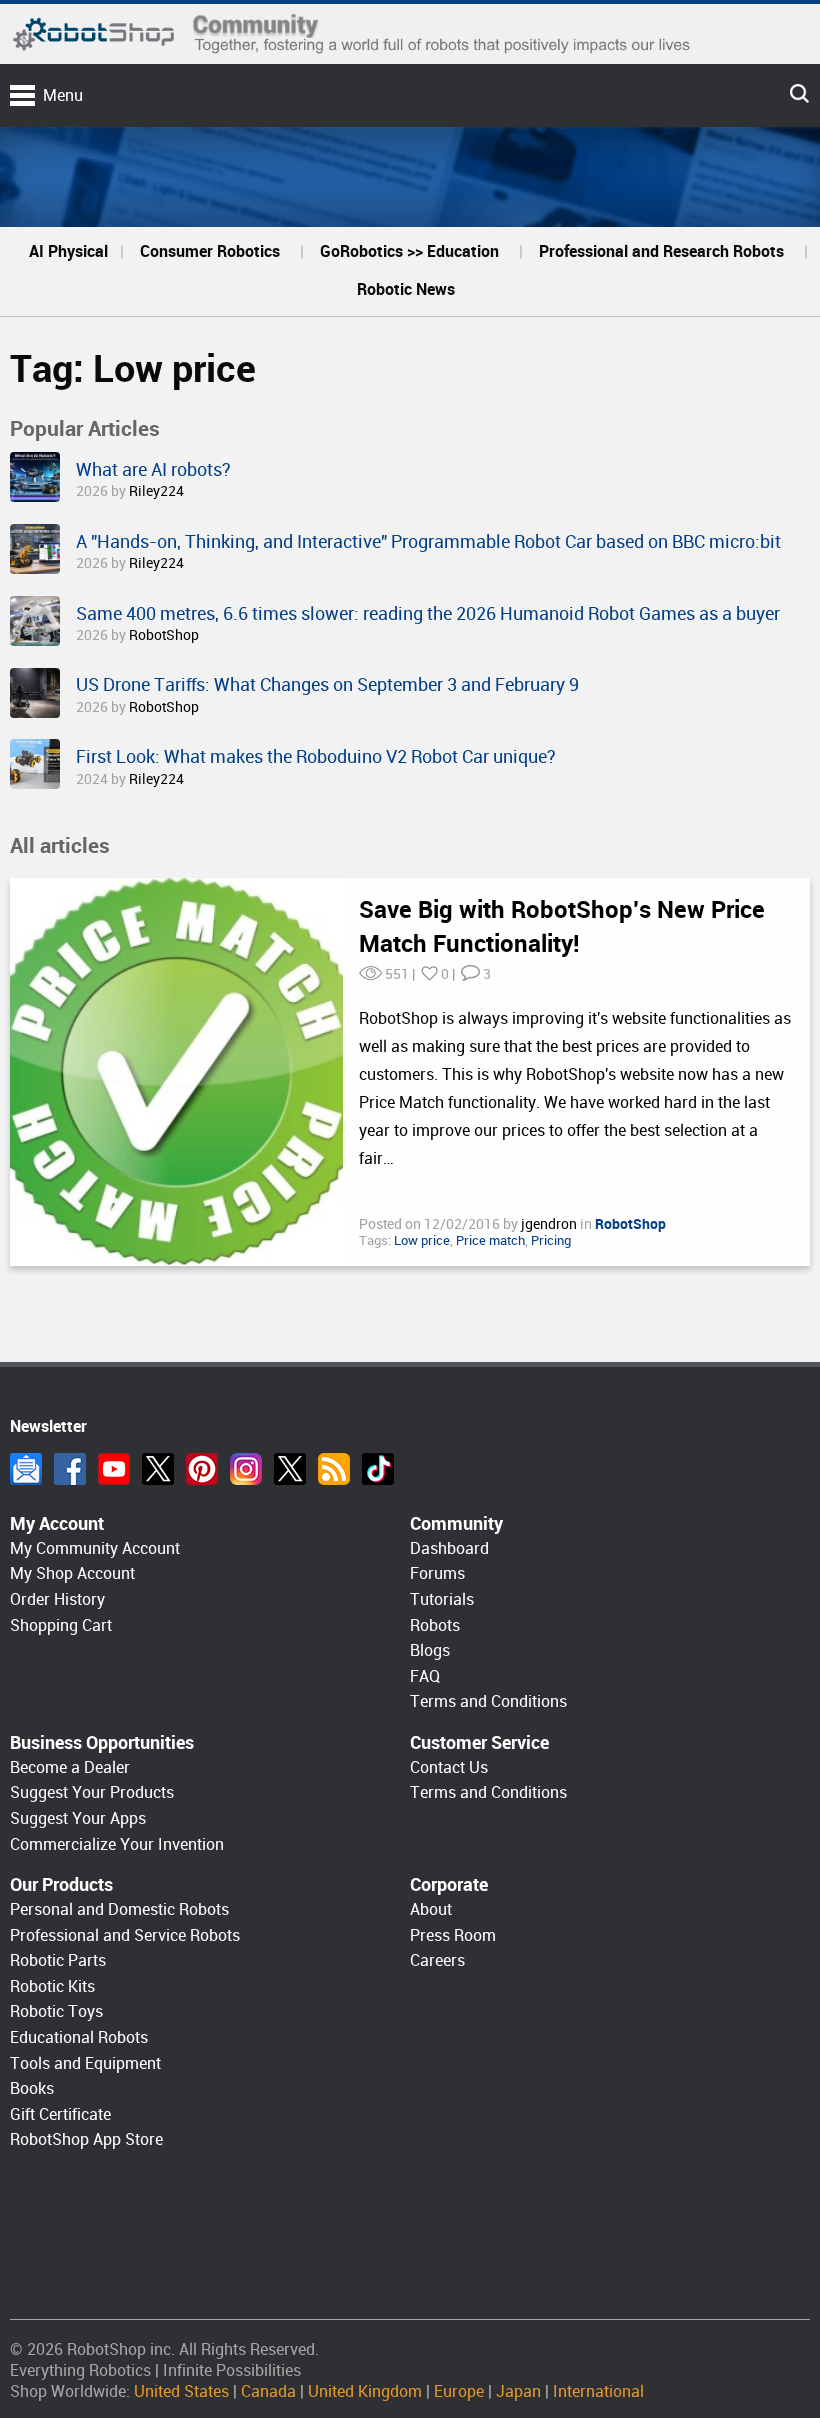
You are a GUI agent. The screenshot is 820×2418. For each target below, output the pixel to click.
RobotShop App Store (86, 2139)
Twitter (158, 1469)
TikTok (378, 1469)
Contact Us (449, 1767)
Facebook (70, 1469)
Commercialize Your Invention (117, 1844)
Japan (518, 2391)
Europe (459, 2391)
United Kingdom (365, 2391)
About (431, 1909)
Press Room (453, 1935)
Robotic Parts (58, 1960)
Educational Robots (79, 2037)
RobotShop (164, 635)
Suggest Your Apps (78, 1818)
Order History (57, 1599)
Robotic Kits (52, 1986)
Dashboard (449, 1548)
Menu (63, 95)
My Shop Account (72, 1573)
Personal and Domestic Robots (119, 1909)
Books (32, 2088)
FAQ (425, 1676)
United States (181, 2391)
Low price (422, 1240)
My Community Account (95, 1548)
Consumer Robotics (210, 251)
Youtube (114, 1469)
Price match (490, 1240)
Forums (437, 1573)
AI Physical (68, 251)
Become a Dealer (70, 1767)
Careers (437, 1960)
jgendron (550, 1224)
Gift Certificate (60, 2114)
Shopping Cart (61, 1625)
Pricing (551, 1240)
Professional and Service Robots (125, 1935)
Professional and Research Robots (661, 251)
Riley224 (156, 491)
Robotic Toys (56, 2011)
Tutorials (442, 1599)
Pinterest (202, 1469)
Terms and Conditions (488, 1701)
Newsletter (26, 1469)
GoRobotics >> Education (409, 251)
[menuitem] (68, 252)
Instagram (246, 1469)
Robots (435, 1625)
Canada (268, 2391)
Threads (290, 1469)
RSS (334, 1469)
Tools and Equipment (85, 2063)
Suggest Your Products (92, 1792)
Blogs (430, 1650)
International (598, 2391)
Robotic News (406, 289)
